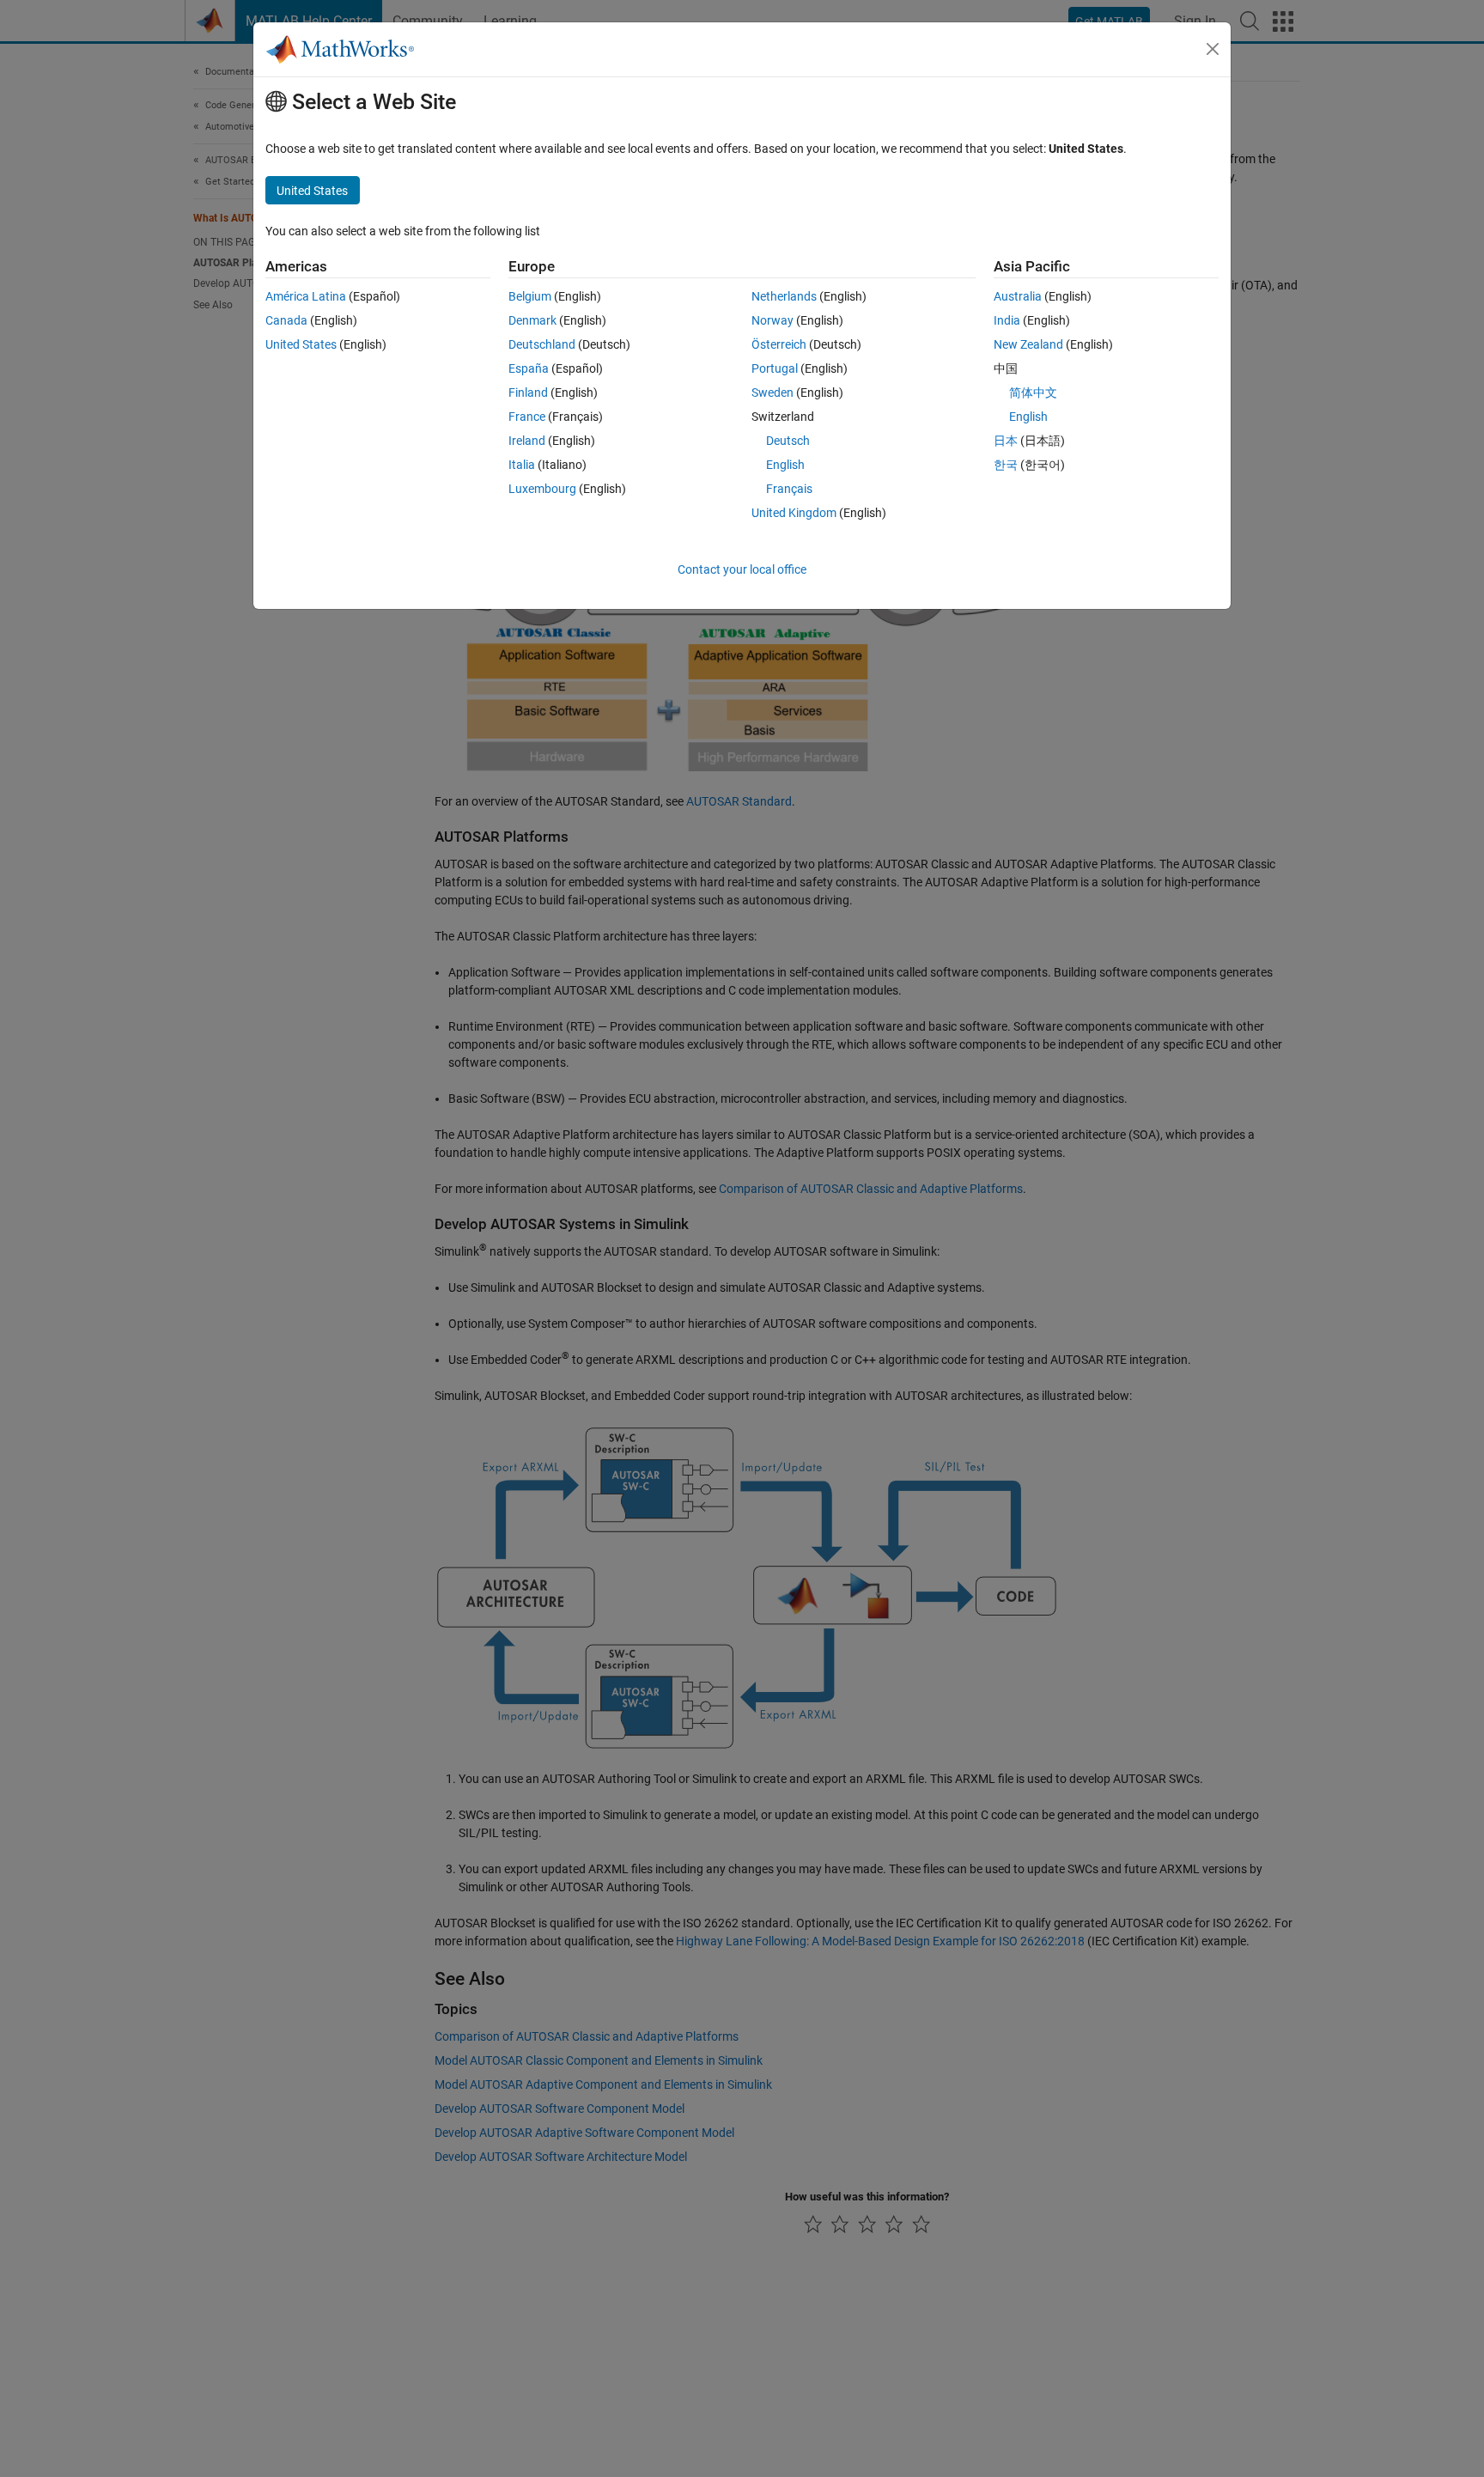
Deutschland (542, 344)
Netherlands (784, 296)
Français (789, 489)
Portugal (775, 368)
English (785, 465)
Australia (1018, 296)
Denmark (532, 320)
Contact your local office (742, 569)
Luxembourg (542, 489)
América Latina (306, 296)
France (527, 417)
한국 (1006, 465)
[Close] (1213, 49)
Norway (772, 320)
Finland (528, 393)
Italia (522, 465)
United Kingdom (794, 513)
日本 (1006, 441)
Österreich (779, 344)
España (529, 368)
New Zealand (1028, 344)
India (1007, 320)
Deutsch (788, 441)
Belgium (530, 296)
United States (301, 344)
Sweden (772, 393)
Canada (286, 320)
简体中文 (1033, 393)
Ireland (527, 441)
